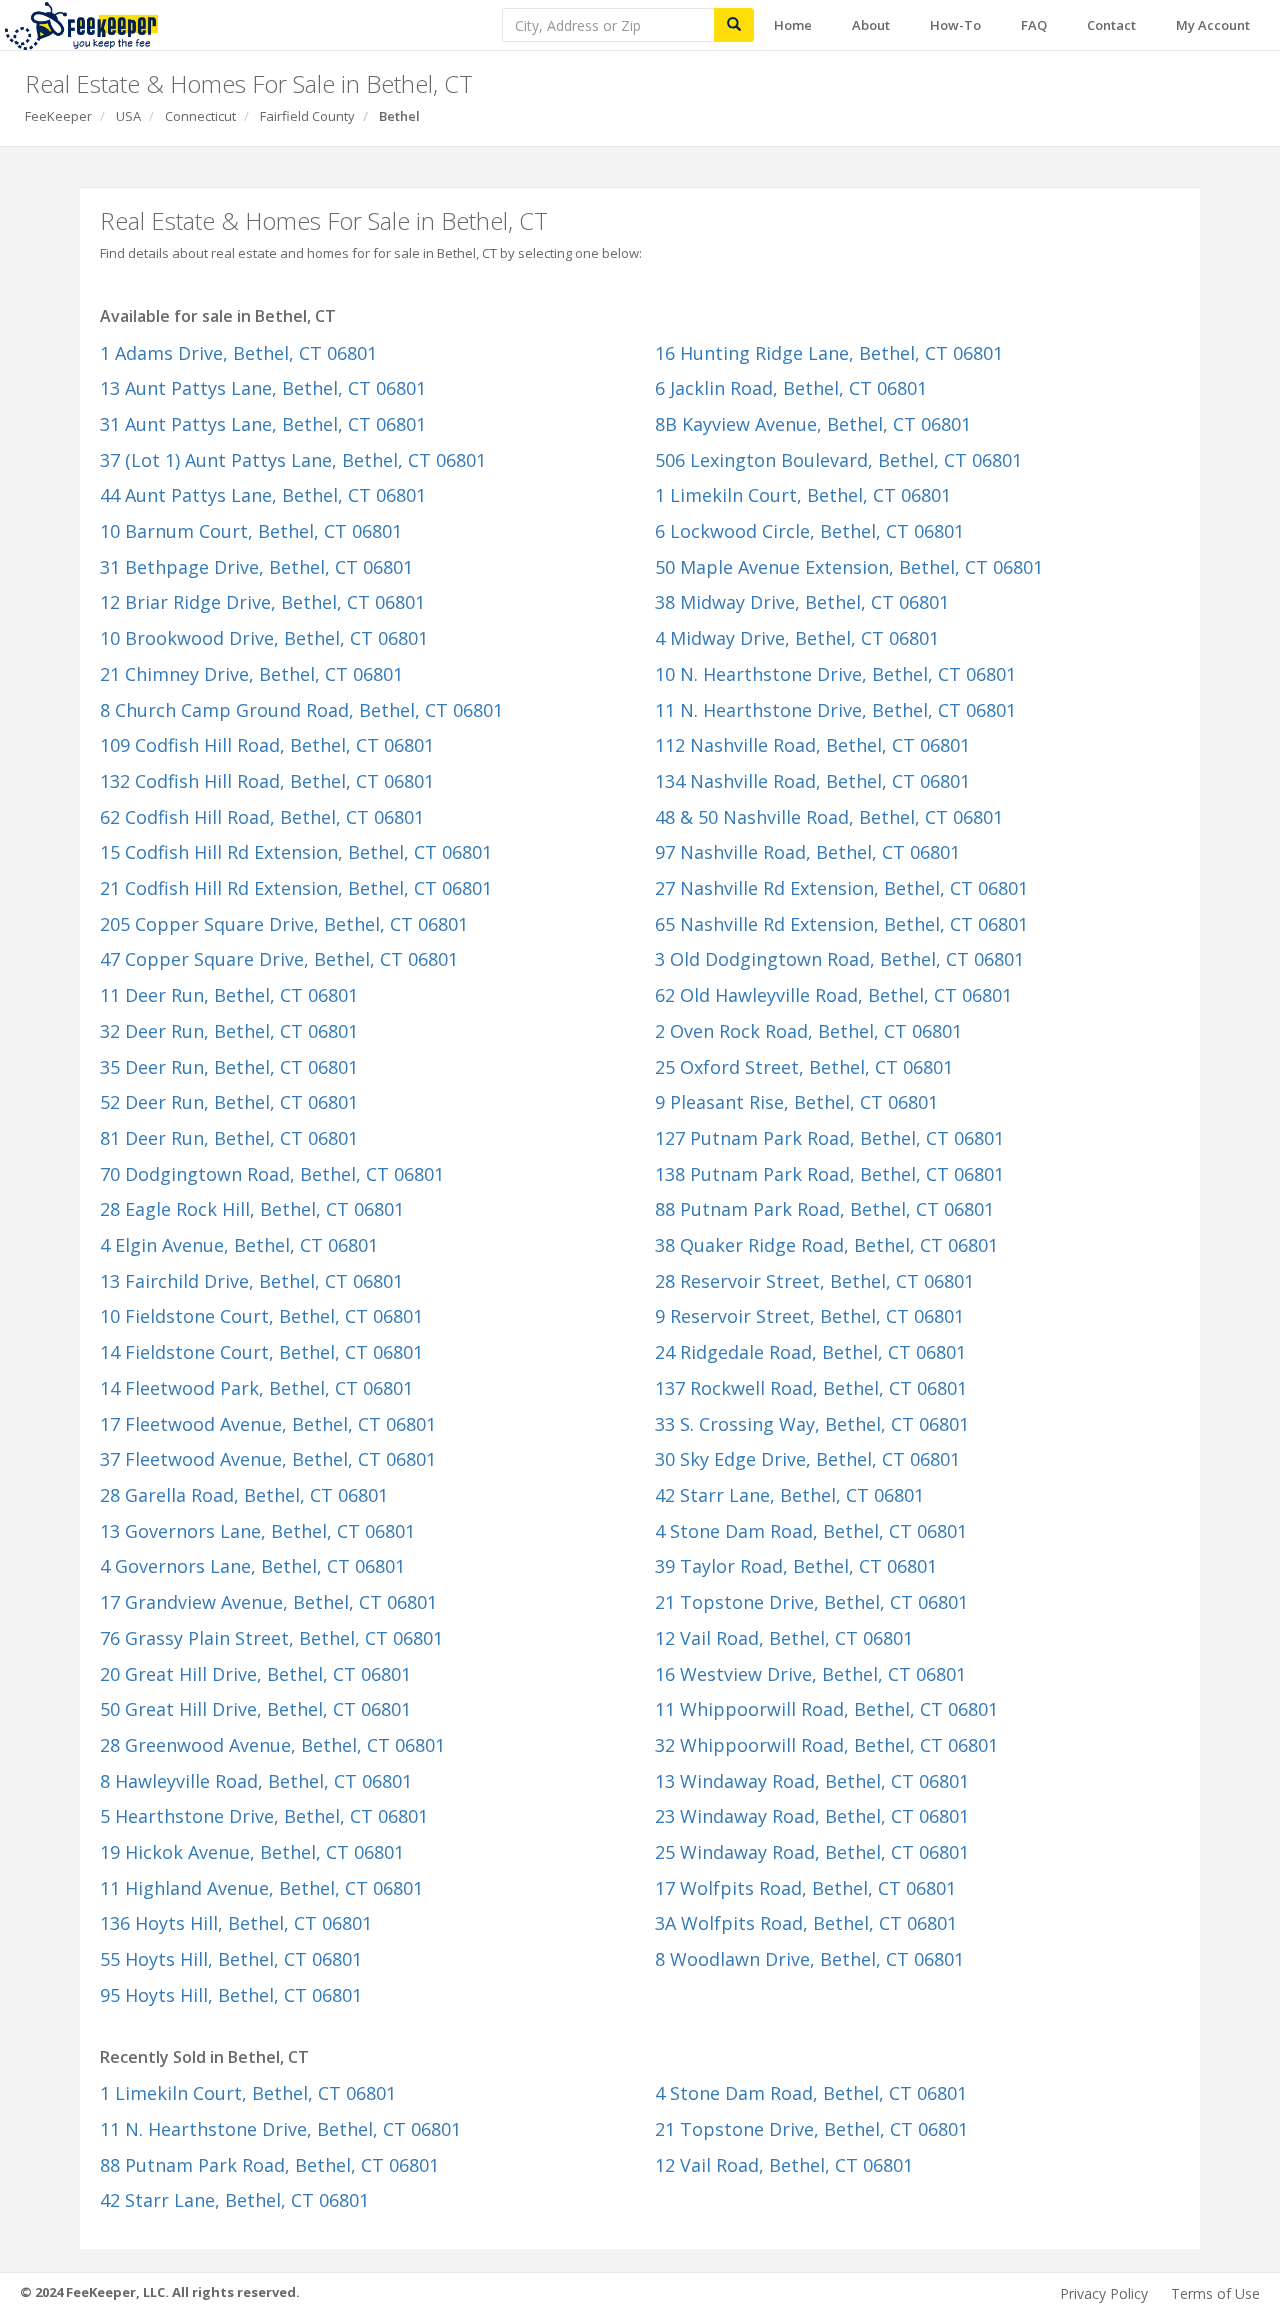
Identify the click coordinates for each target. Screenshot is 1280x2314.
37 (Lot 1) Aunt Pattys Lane (293, 460)
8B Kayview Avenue (813, 424)
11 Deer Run (229, 995)
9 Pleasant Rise (796, 1102)
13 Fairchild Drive (251, 1281)
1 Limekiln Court (803, 495)
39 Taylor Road (796, 1566)
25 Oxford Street (804, 1067)
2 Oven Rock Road (808, 1031)
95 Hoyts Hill (231, 1995)
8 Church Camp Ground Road (301, 710)
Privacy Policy (1104, 2293)
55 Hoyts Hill (231, 1959)
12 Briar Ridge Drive (262, 602)
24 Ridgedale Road (810, 1352)
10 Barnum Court (251, 531)
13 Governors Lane (257, 1531)
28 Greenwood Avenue (272, 1745)
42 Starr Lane (789, 1495)
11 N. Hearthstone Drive (835, 710)
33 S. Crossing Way (812, 1424)
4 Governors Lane (252, 1566)
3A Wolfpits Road (806, 1923)
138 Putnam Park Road (829, 1174)
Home (793, 25)
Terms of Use (1215, 2293)
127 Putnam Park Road (829, 1138)
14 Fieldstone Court (261, 1352)
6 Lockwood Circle (809, 531)
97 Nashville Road (807, 852)
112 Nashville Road (812, 745)
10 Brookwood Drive (264, 638)
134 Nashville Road (812, 781)
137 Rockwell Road (811, 1388)
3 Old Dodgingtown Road (839, 959)
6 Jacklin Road (791, 388)
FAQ (1034, 25)
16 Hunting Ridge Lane (829, 353)
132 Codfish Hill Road (267, 781)
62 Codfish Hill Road (262, 817)
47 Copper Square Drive (279, 959)
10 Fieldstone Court (261, 1316)
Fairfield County (307, 116)
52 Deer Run (229, 1102)
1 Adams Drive (238, 353)
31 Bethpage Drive (256, 567)
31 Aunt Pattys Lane (263, 424)
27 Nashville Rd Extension (841, 888)
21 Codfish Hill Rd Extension (296, 888)
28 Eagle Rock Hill (252, 1209)
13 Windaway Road (812, 1781)
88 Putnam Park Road (824, 1209)
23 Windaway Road (812, 1816)
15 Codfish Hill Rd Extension (296, 852)
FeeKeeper (58, 116)
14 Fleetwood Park (256, 1388)
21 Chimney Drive (251, 674)
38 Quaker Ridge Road (826, 1245)
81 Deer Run (229, 1138)
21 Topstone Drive (811, 1602)
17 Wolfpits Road (805, 1888)
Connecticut (200, 116)
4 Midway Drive (797, 638)
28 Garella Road (244, 1495)
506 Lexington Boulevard (838, 460)
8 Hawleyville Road (256, 1781)
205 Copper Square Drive (284, 924)
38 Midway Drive (802, 602)
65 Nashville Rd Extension (841, 924)
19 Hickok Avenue (252, 1852)
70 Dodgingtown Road (272, 1174)
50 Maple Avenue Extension (849, 567)
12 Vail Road (784, 1638)
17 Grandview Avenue (268, 1602)
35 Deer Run (229, 1067)
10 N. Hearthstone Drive (835, 674)
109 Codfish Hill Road (267, 745)
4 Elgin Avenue (239, 1245)
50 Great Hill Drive (255, 1709)
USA (128, 116)
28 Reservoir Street (814, 1281)
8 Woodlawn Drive (809, 1959)
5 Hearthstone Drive (264, 1816)
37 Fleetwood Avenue (268, 1459)
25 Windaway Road (812, 1852)
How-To (955, 25)
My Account (1213, 25)
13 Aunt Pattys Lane (263, 388)
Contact (1111, 25)
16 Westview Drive (810, 1674)
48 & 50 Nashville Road (829, 817)
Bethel (399, 116)
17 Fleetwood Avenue (268, 1424)
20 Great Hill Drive (255, 1674)
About (871, 25)
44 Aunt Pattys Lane (263, 495)
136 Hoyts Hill (236, 1923)
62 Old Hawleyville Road (833, 995)
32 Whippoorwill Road (826, 1745)
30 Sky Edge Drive (807, 1459)
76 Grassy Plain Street (271, 1638)
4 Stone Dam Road (811, 1531)
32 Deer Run (229, 1031)
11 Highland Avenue (261, 1888)
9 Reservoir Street (809, 1316)
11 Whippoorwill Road (826, 1709)
